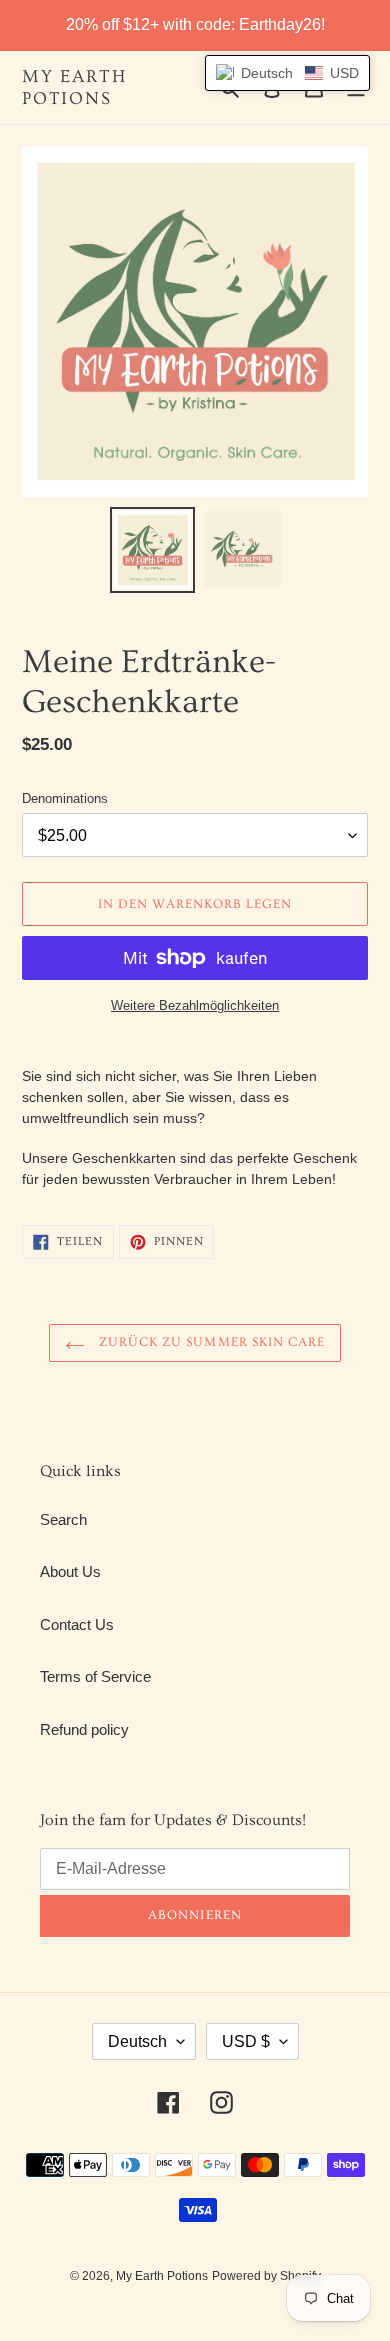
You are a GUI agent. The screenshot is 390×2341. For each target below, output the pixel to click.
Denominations (65, 798)
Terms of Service (95, 1676)
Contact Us (77, 1624)
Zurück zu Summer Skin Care (210, 1342)
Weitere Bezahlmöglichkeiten (195, 1005)
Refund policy (84, 1729)
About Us (70, 1571)
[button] (287, 73)
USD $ (246, 2041)
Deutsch (137, 2041)
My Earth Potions (74, 87)
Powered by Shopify (266, 2276)
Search (63, 1519)
